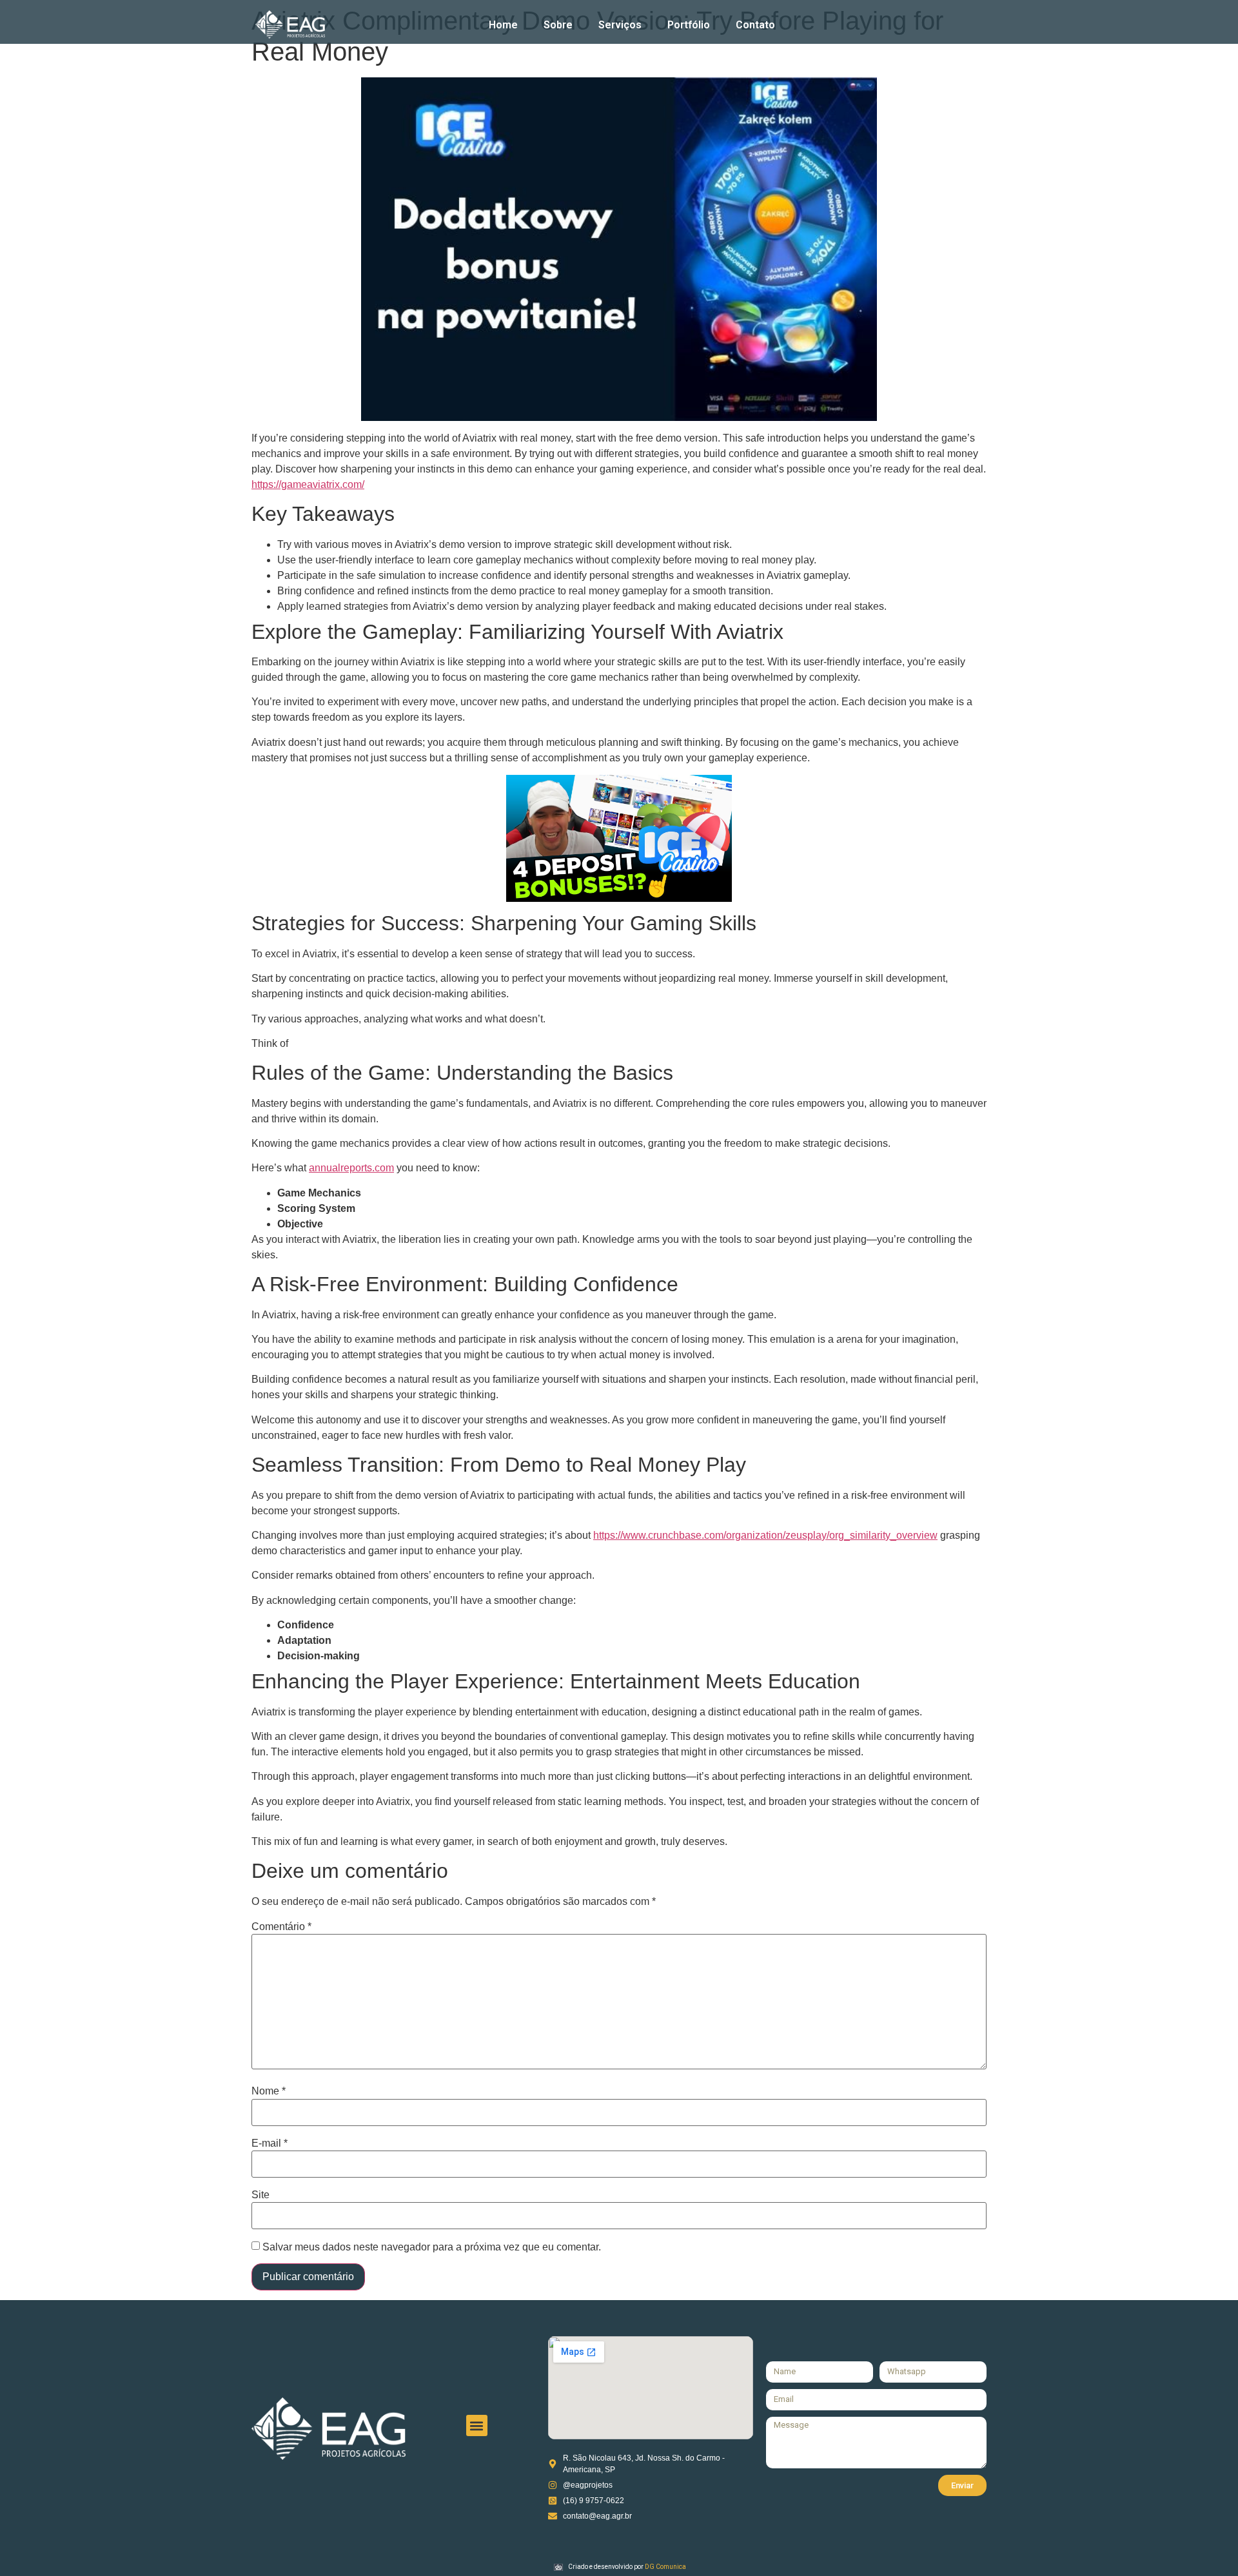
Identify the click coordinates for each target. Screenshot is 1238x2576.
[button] (477, 2425)
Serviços (620, 25)
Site (260, 2195)
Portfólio (689, 25)
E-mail (270, 2143)
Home (503, 25)
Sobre (558, 25)
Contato (755, 25)
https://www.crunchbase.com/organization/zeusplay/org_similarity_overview (765, 1535)
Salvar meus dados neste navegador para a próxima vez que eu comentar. (432, 2247)
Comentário (281, 1927)
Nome (269, 2091)
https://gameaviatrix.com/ (308, 484)
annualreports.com (351, 1168)
